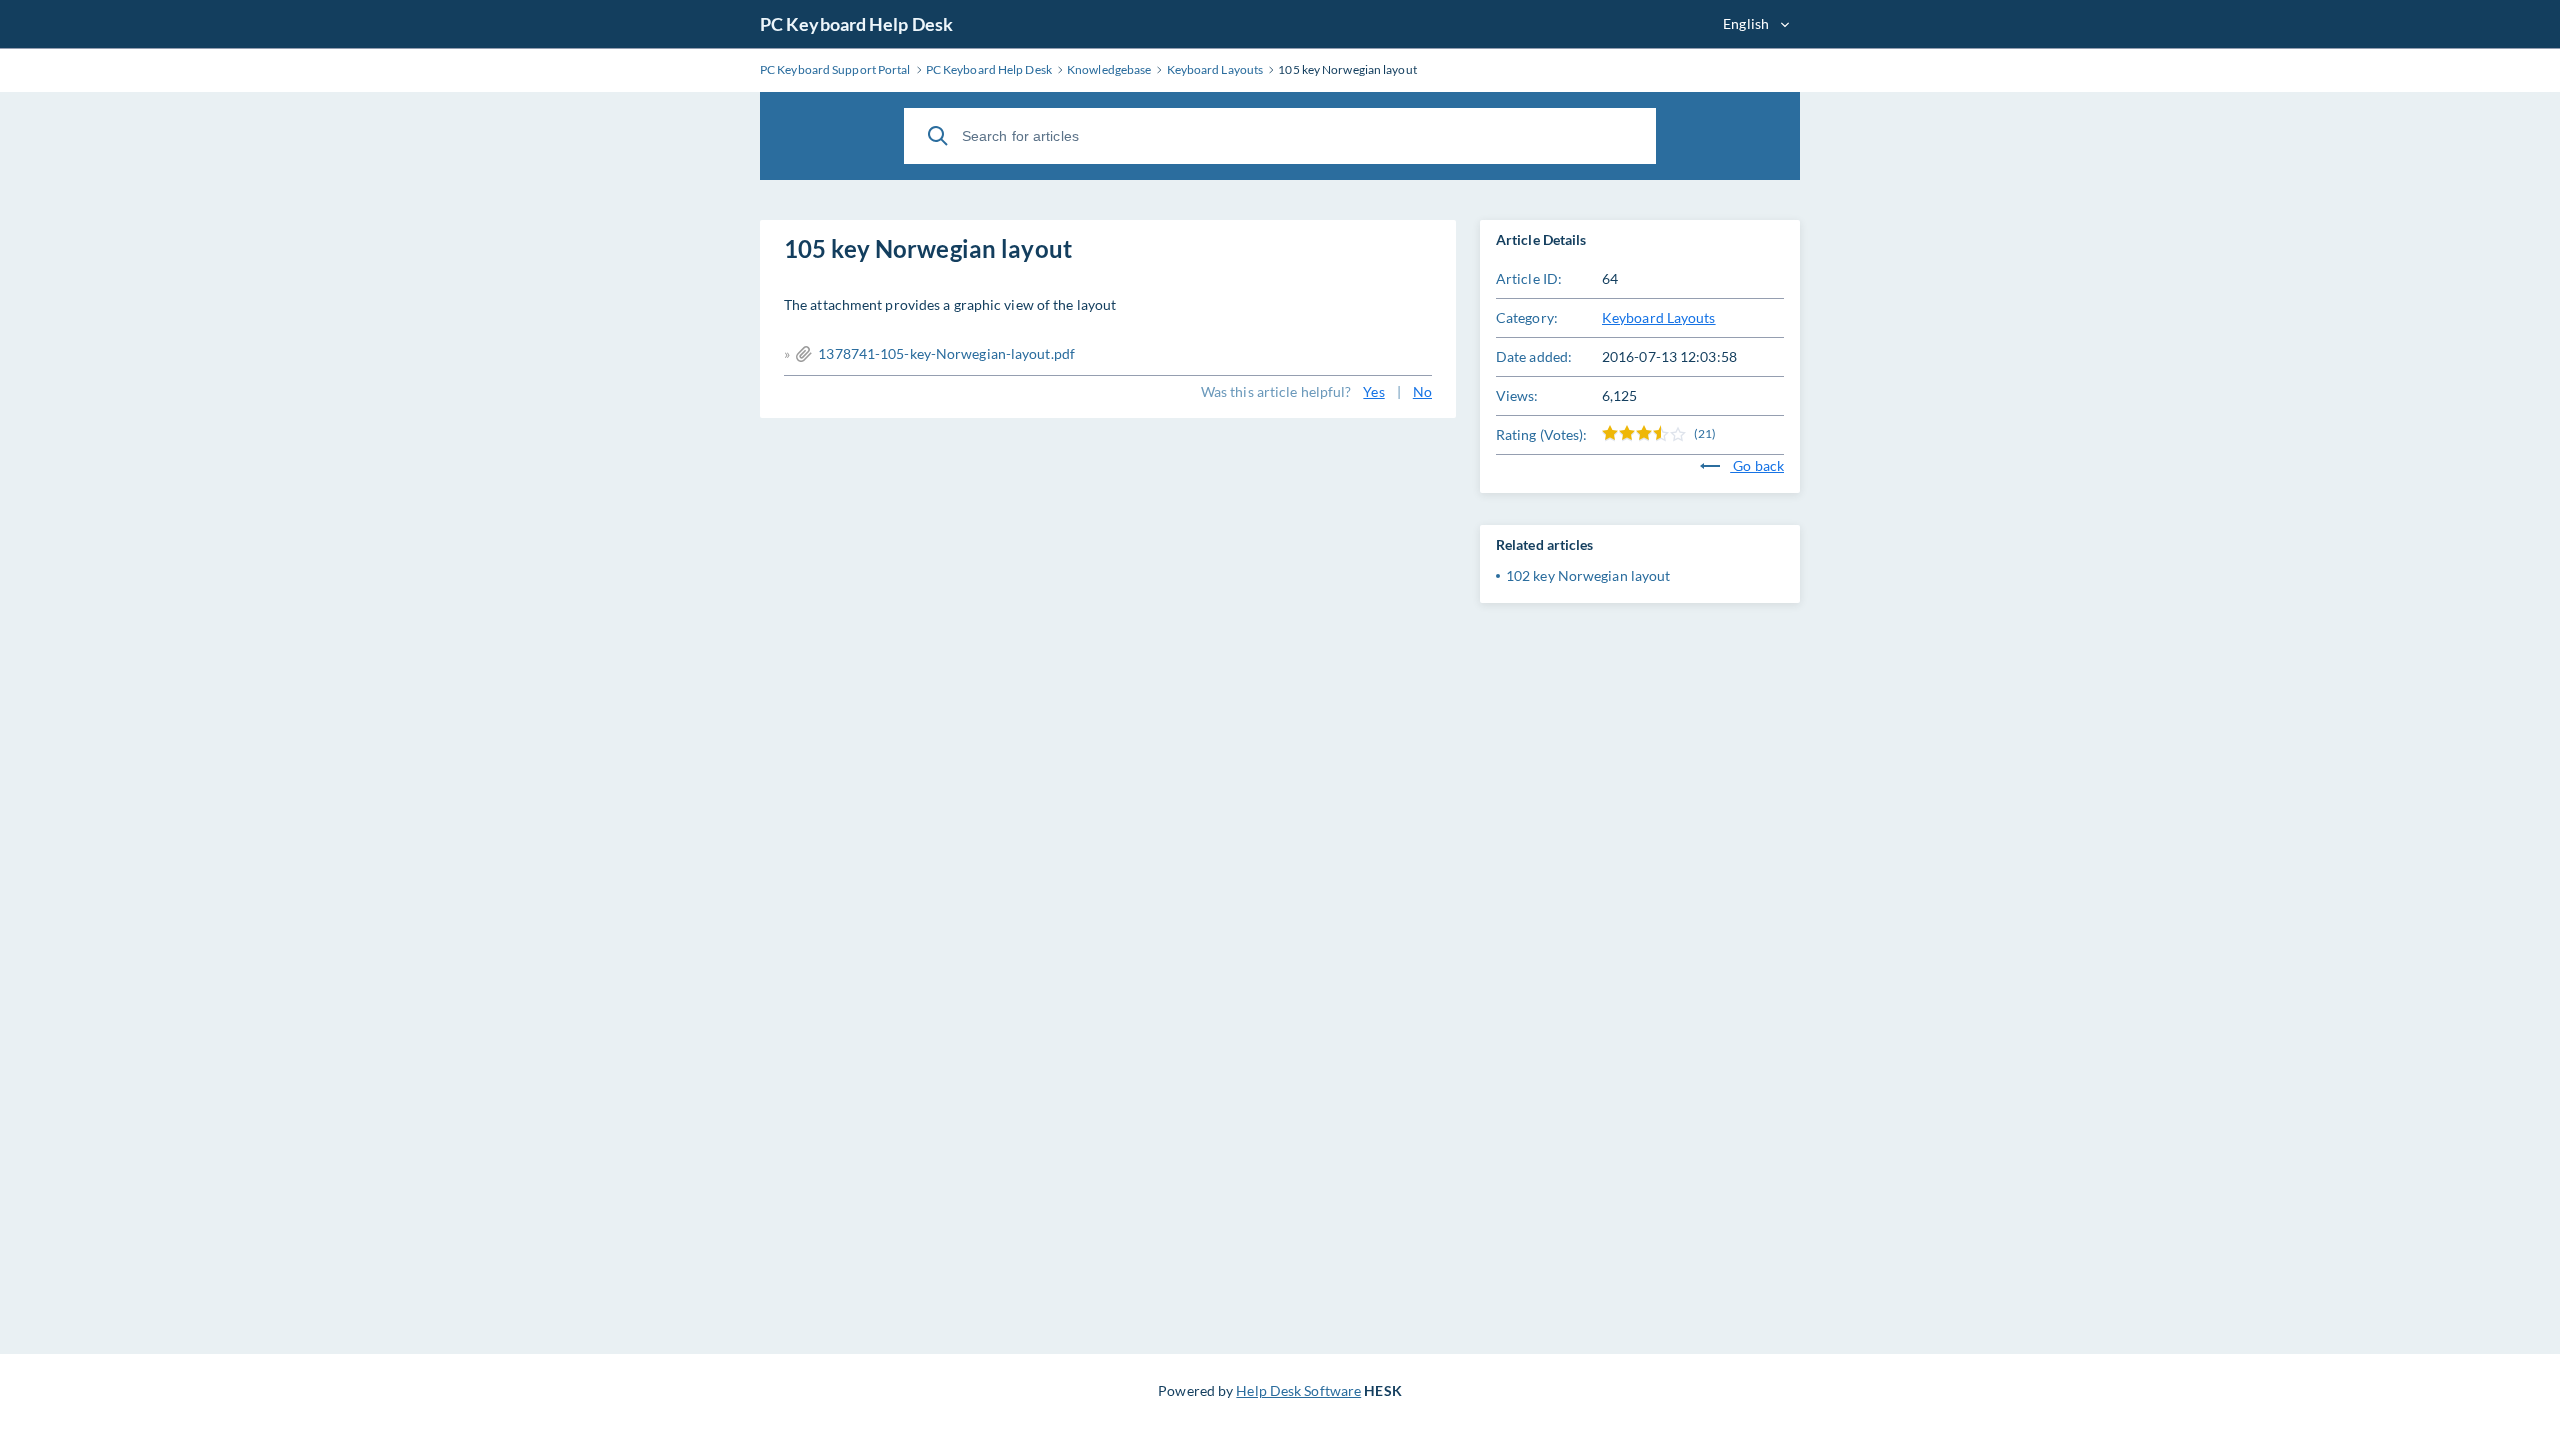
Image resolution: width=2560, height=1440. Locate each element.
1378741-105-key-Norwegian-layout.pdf (946, 353)
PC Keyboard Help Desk (856, 24)
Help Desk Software (1298, 1390)
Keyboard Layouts (1659, 317)
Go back (1757, 465)
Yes (1373, 391)
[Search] (938, 136)
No (1422, 391)
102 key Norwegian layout (1588, 575)
